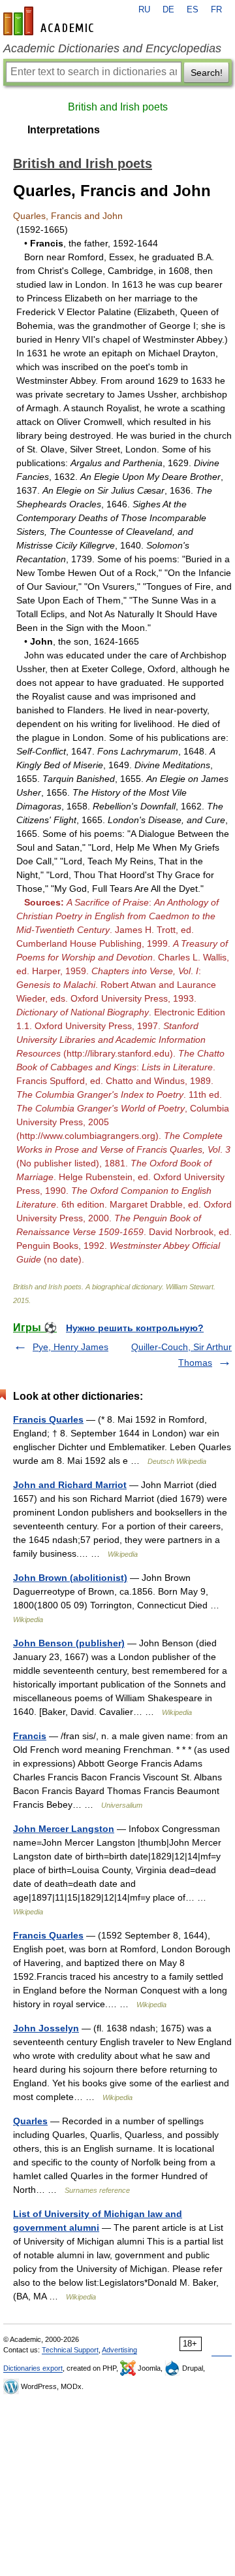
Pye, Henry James (70, 1347)
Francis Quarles (48, 1419)
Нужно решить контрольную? (135, 1328)
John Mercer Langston (64, 1829)
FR (216, 10)
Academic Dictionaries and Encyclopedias (112, 48)
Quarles (30, 2121)
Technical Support (70, 2350)
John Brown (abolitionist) (70, 1578)
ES (193, 10)
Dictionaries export (33, 2368)
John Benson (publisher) (69, 1643)
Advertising (119, 2350)
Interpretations (64, 130)
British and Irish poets (118, 107)
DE (168, 10)
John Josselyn (46, 2028)
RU (144, 10)
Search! (207, 73)
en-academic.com (50, 21)
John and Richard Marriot (70, 1485)
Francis (30, 1736)
